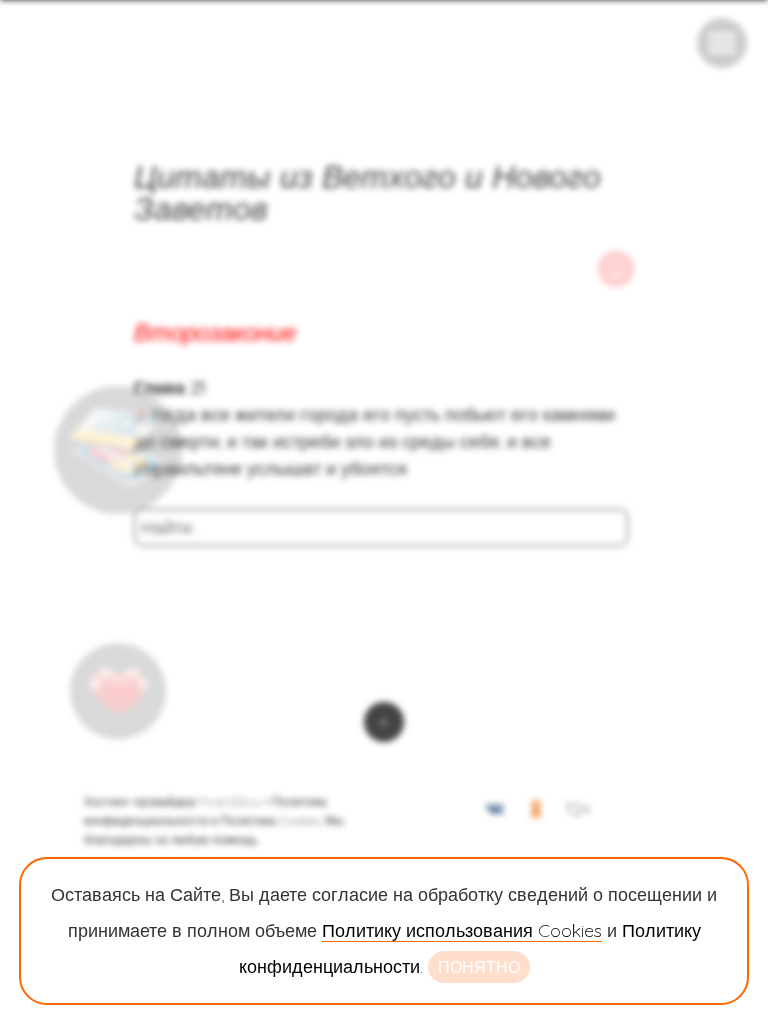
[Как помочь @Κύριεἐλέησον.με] (118, 450)
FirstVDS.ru (230, 801)
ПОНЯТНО (479, 967)
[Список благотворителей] (118, 691)
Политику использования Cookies (462, 930)
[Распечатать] (616, 269)
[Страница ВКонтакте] (495, 812)
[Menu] (722, 43)
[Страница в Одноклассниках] (536, 812)
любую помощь (214, 839)
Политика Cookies (270, 820)
